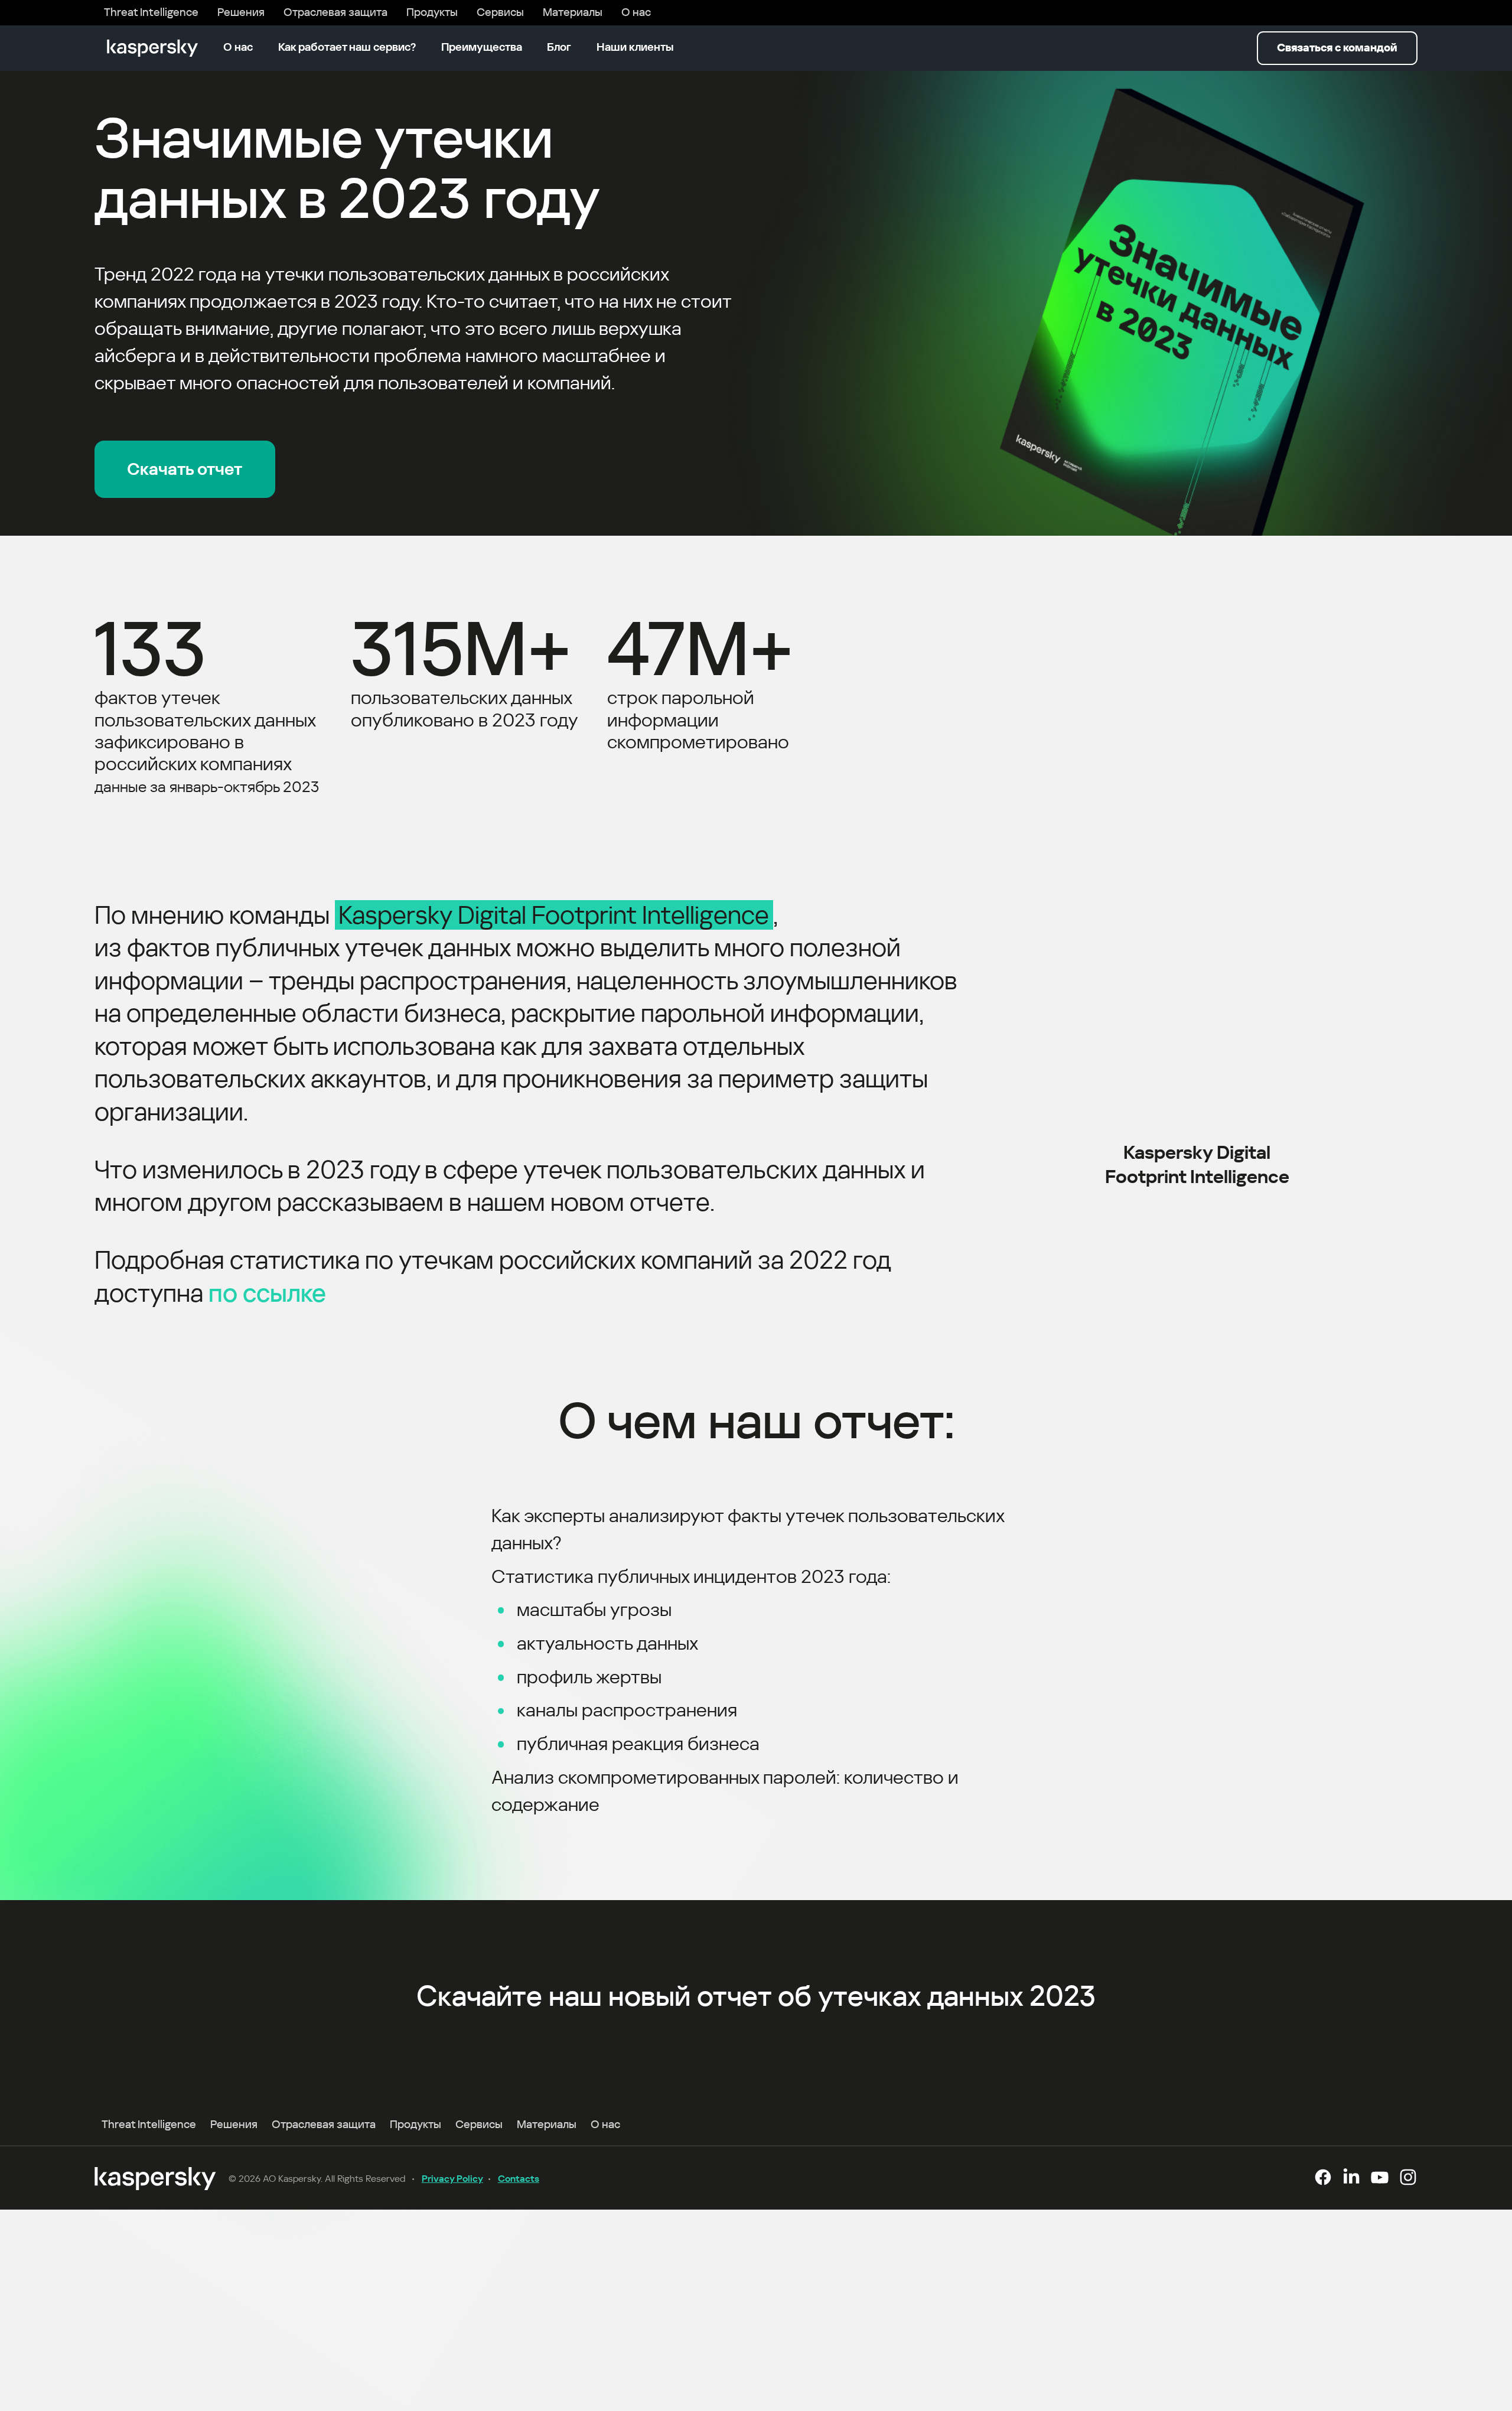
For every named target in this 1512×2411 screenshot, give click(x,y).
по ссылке (267, 1293)
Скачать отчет (185, 469)
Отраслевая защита (335, 12)
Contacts (519, 2179)
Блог (559, 47)
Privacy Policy (452, 2179)
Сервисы (500, 12)
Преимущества (482, 47)
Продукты (432, 12)
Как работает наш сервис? (347, 47)
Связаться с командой (1337, 48)
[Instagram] (1408, 2179)
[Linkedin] (1351, 2179)
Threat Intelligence (151, 12)
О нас (636, 12)
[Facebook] (1323, 2179)
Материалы (573, 12)
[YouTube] (1380, 2179)
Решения (241, 12)
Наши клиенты (635, 47)
